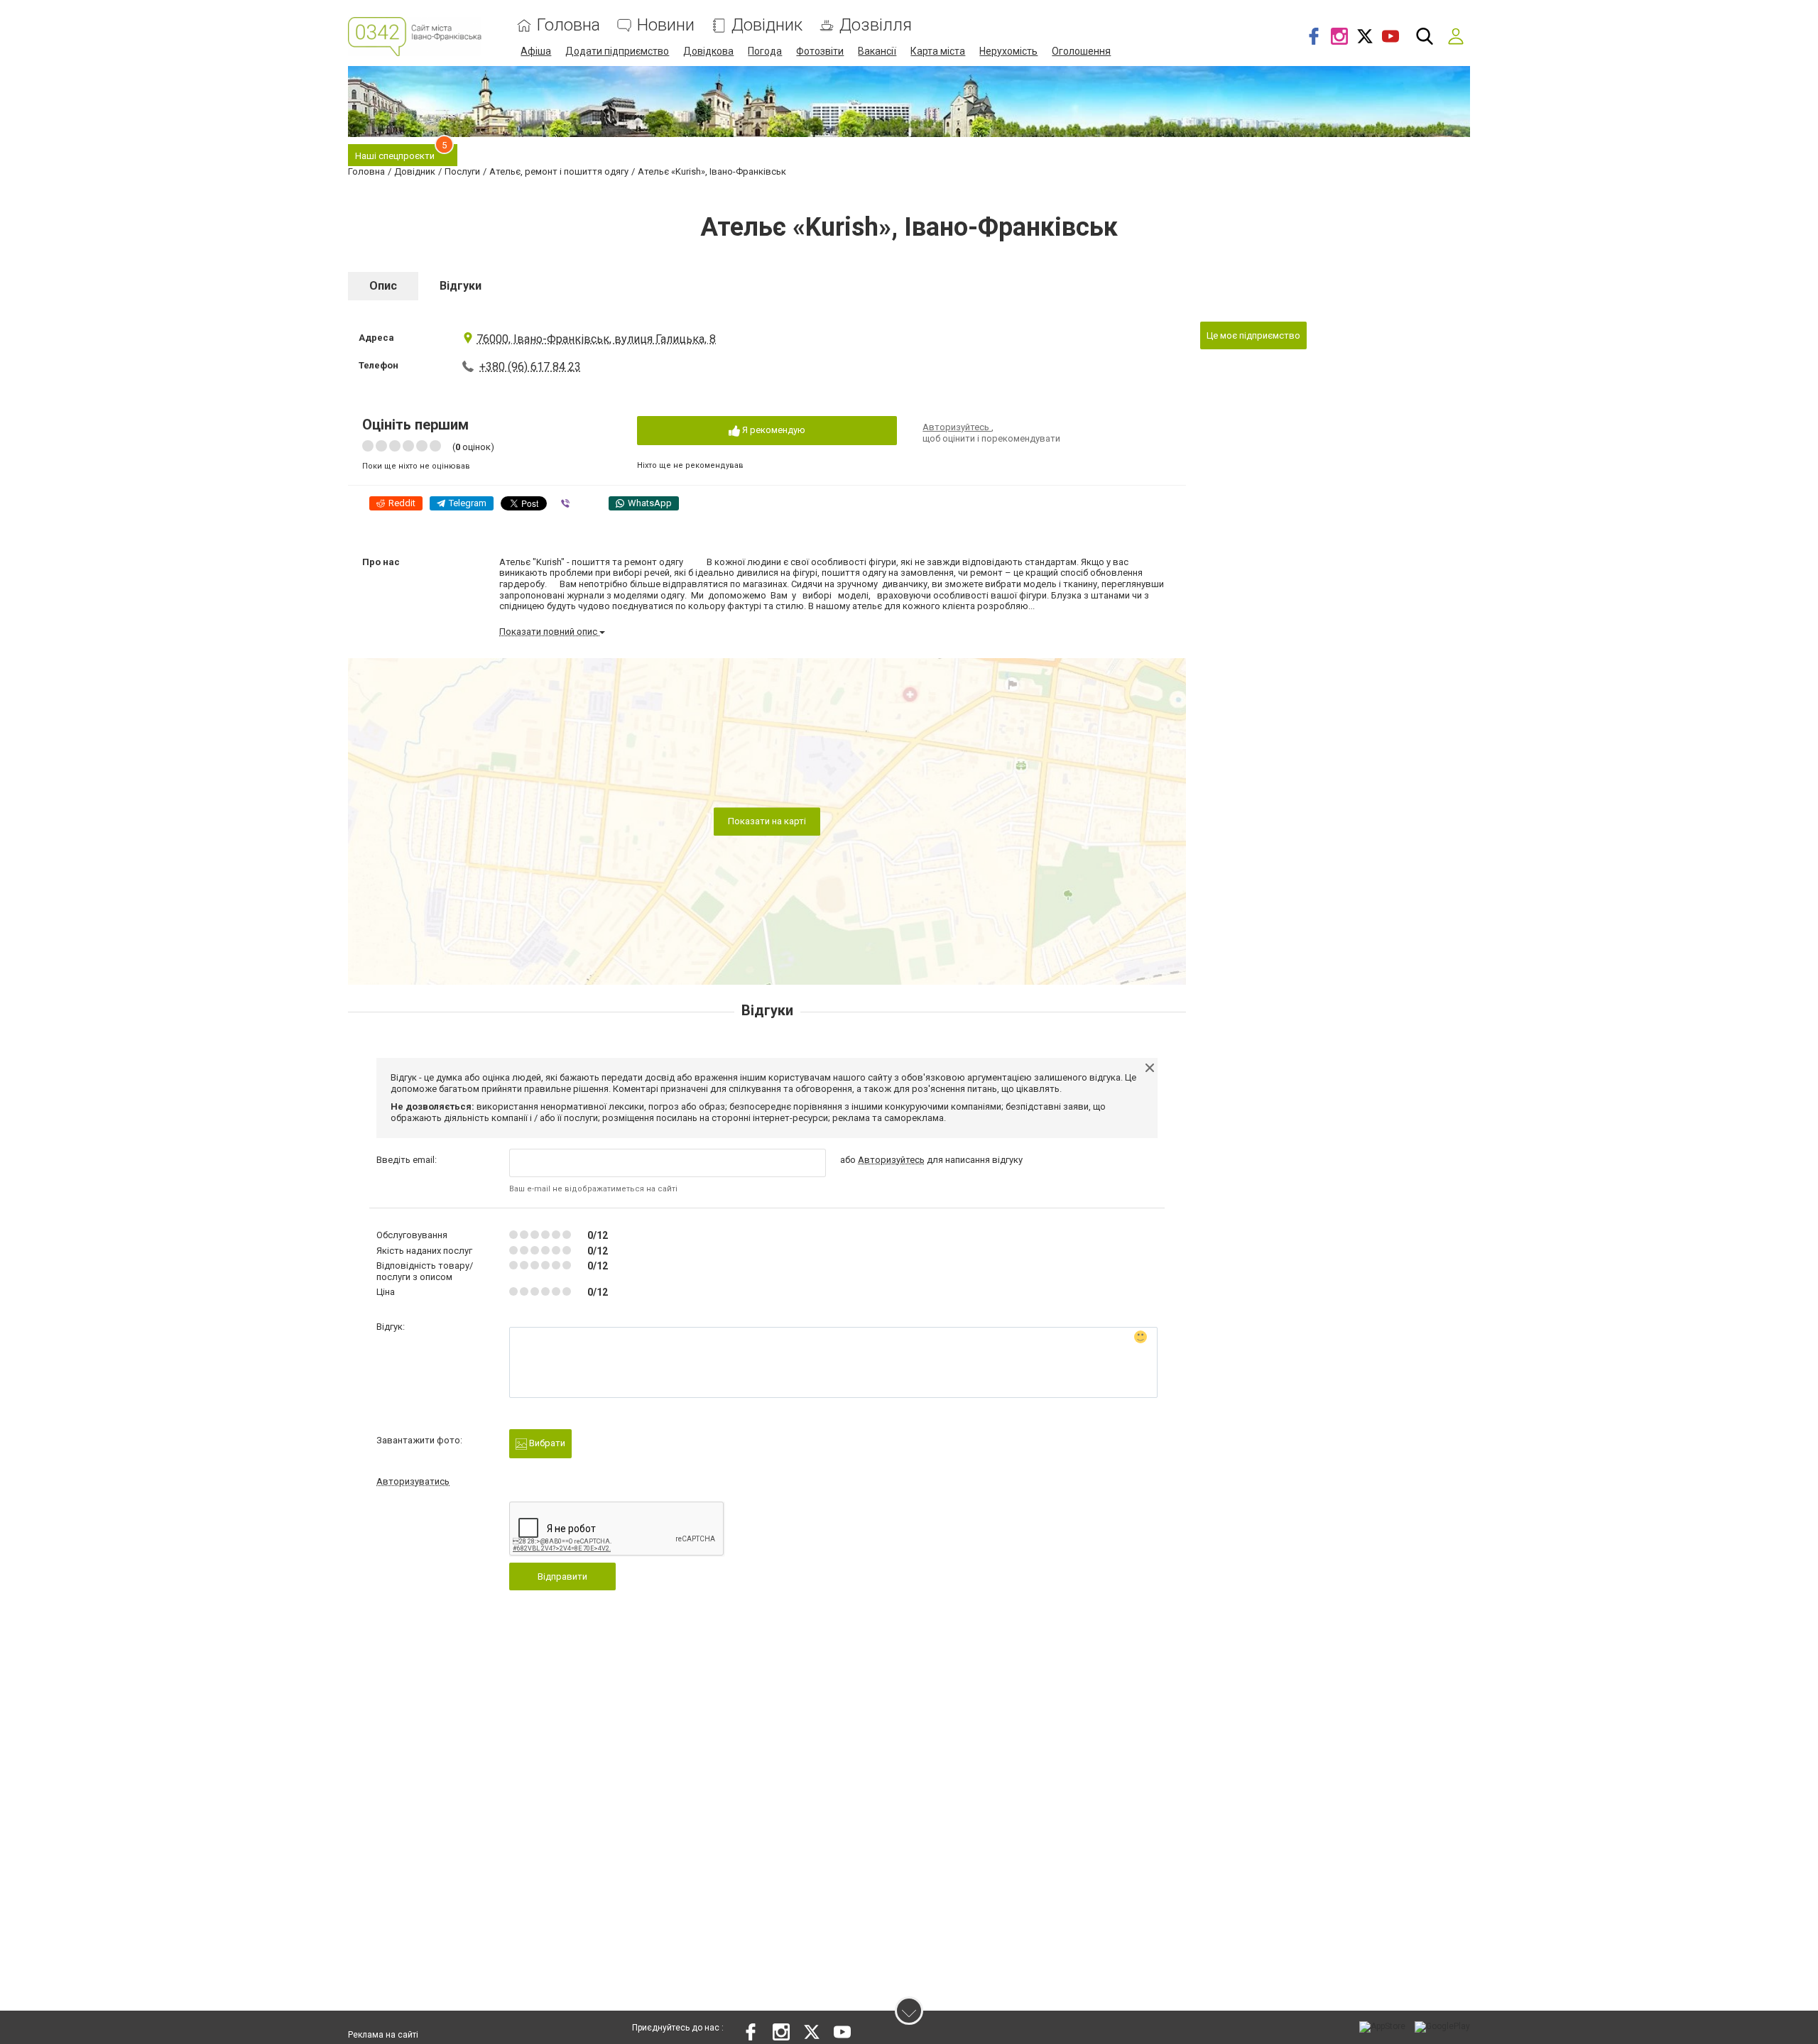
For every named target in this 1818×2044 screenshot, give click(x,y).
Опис (383, 286)
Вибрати (546, 1443)
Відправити (562, 1576)
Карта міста (938, 51)
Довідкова (708, 51)
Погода (765, 51)
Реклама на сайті (383, 2035)
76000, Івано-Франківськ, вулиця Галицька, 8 (596, 339)
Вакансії (877, 51)
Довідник (767, 25)
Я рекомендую (773, 430)
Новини (666, 25)
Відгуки (461, 286)
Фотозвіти (820, 51)
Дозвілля (876, 25)
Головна (568, 25)
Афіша (536, 51)
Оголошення (1081, 51)
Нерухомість (1008, 51)
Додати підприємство (617, 51)
